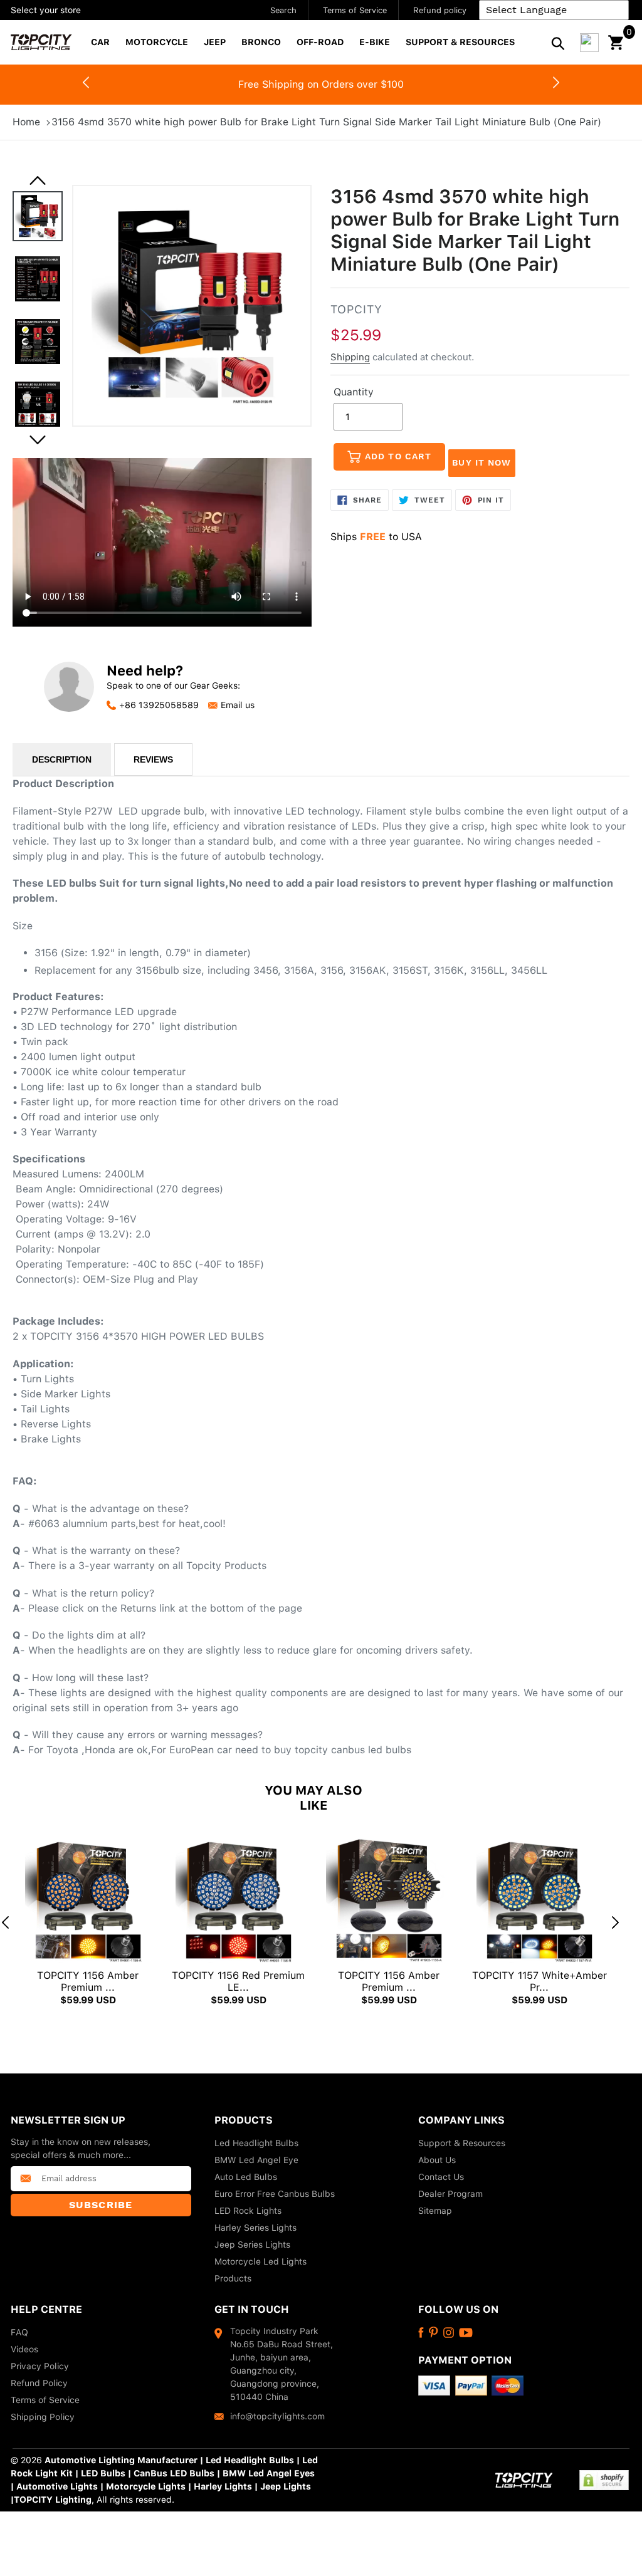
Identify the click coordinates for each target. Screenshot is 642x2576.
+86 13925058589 (159, 705)
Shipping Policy (43, 2417)
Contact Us (441, 2177)
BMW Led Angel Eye (256, 2160)
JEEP (215, 42)
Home (26, 122)
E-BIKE (375, 42)
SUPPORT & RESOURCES (460, 42)
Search (283, 10)
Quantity (354, 392)
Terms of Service (355, 10)
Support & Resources (462, 2143)
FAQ (19, 2332)
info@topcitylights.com (277, 2416)
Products (233, 2278)
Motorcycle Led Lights (260, 2261)
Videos (24, 2349)
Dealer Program (450, 2194)
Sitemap (435, 2211)
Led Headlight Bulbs (256, 2143)
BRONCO (261, 42)
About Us (437, 2160)
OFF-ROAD (320, 42)
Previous (38, 180)
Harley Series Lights (255, 2228)
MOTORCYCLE (157, 42)
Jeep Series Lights (252, 2245)
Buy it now (481, 462)
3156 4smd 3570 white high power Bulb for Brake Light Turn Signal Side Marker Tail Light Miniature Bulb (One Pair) (326, 122)
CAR (100, 42)
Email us (238, 705)
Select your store (46, 10)
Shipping (350, 357)
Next (556, 85)
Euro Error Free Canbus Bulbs (275, 2194)
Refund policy (440, 10)
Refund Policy (39, 2383)
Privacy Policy (40, 2366)
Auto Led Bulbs (246, 2177)
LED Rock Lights (248, 2211)
